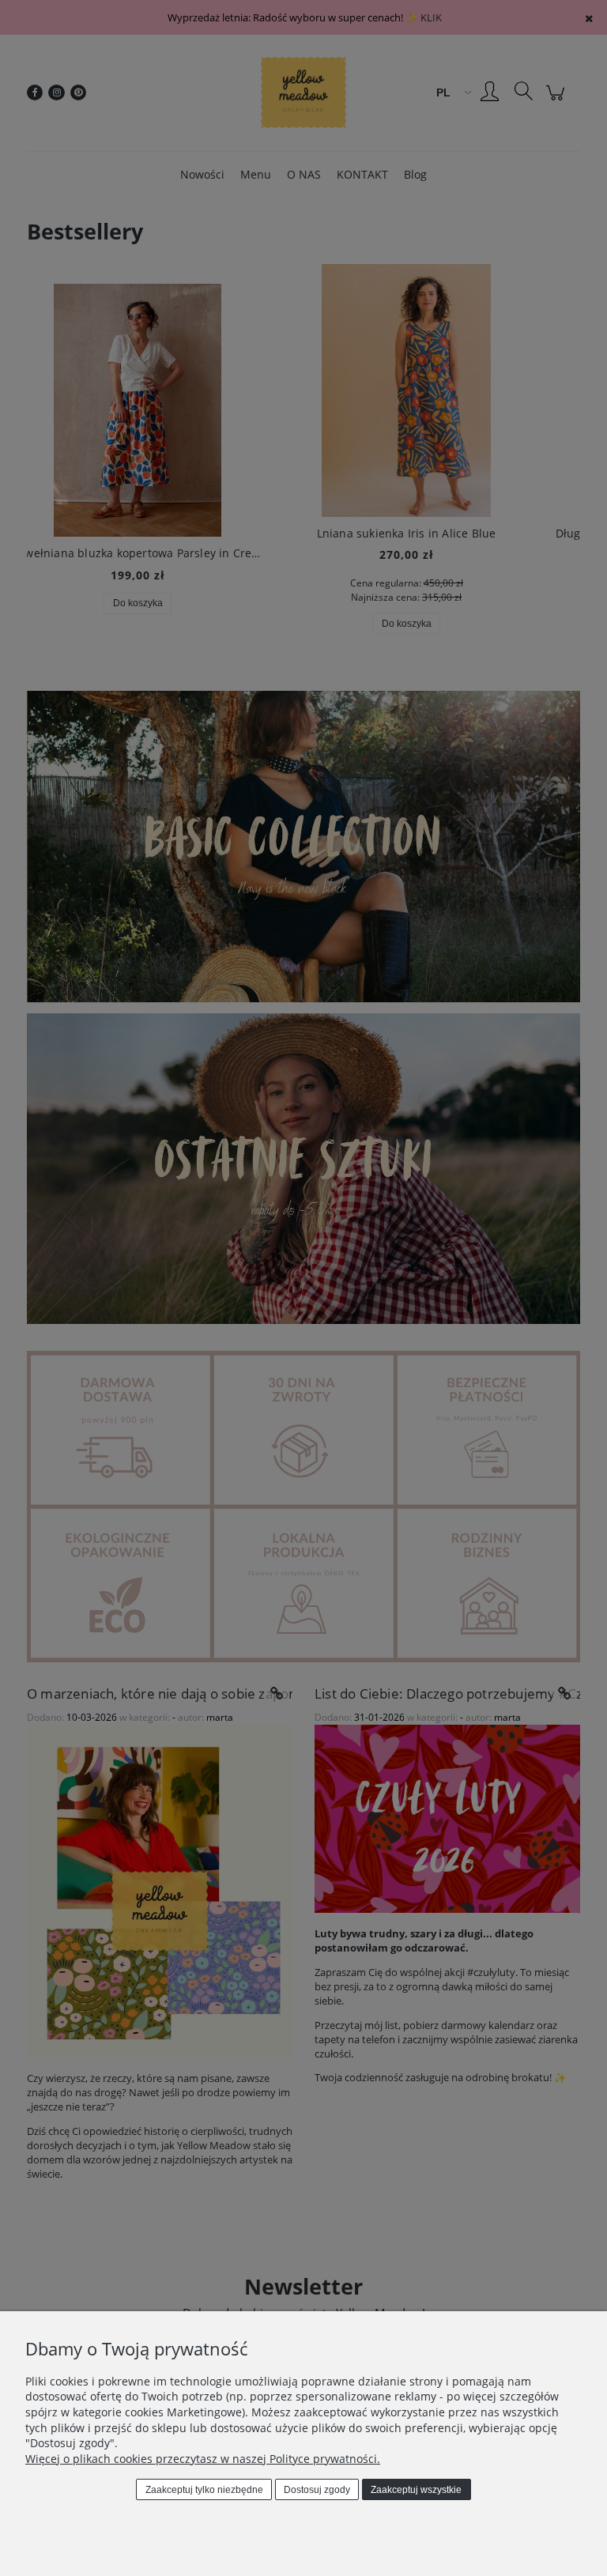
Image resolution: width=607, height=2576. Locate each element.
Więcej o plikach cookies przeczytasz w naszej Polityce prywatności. (203, 2459)
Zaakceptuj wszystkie (416, 2490)
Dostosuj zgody (317, 2490)
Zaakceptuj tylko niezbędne (204, 2490)
